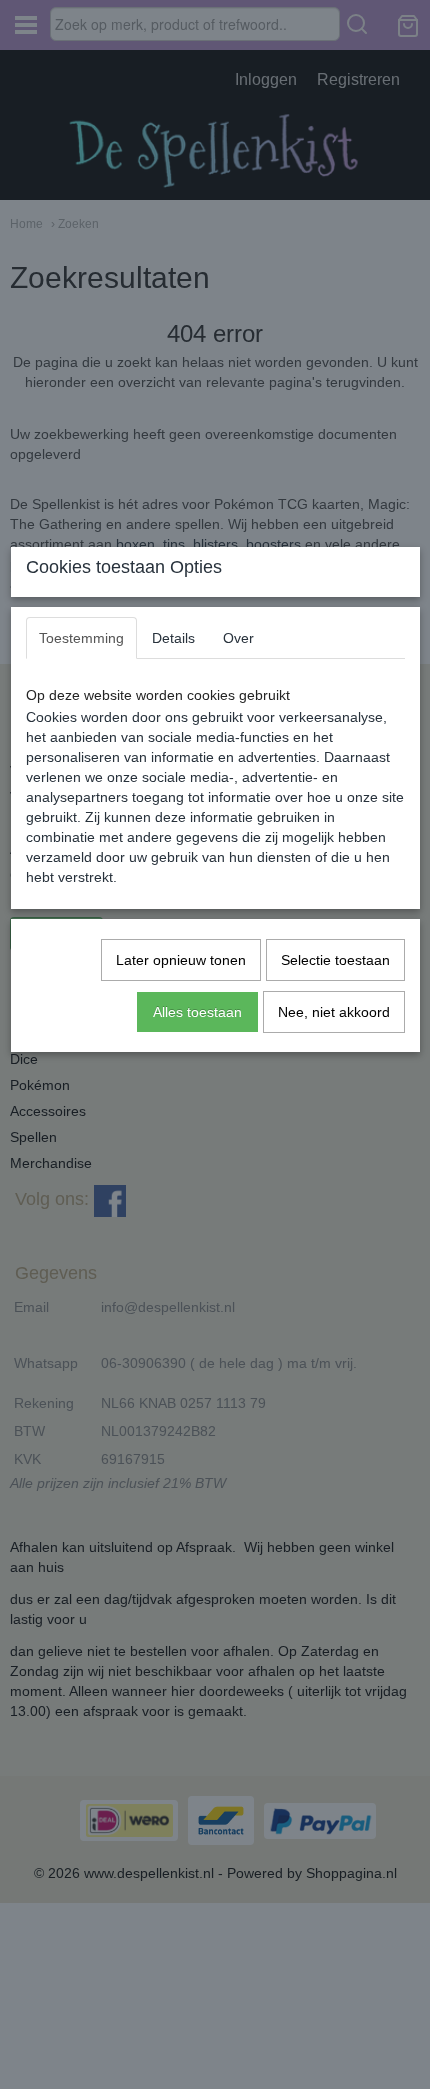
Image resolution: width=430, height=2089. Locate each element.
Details (173, 638)
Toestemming (81, 638)
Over (238, 638)
